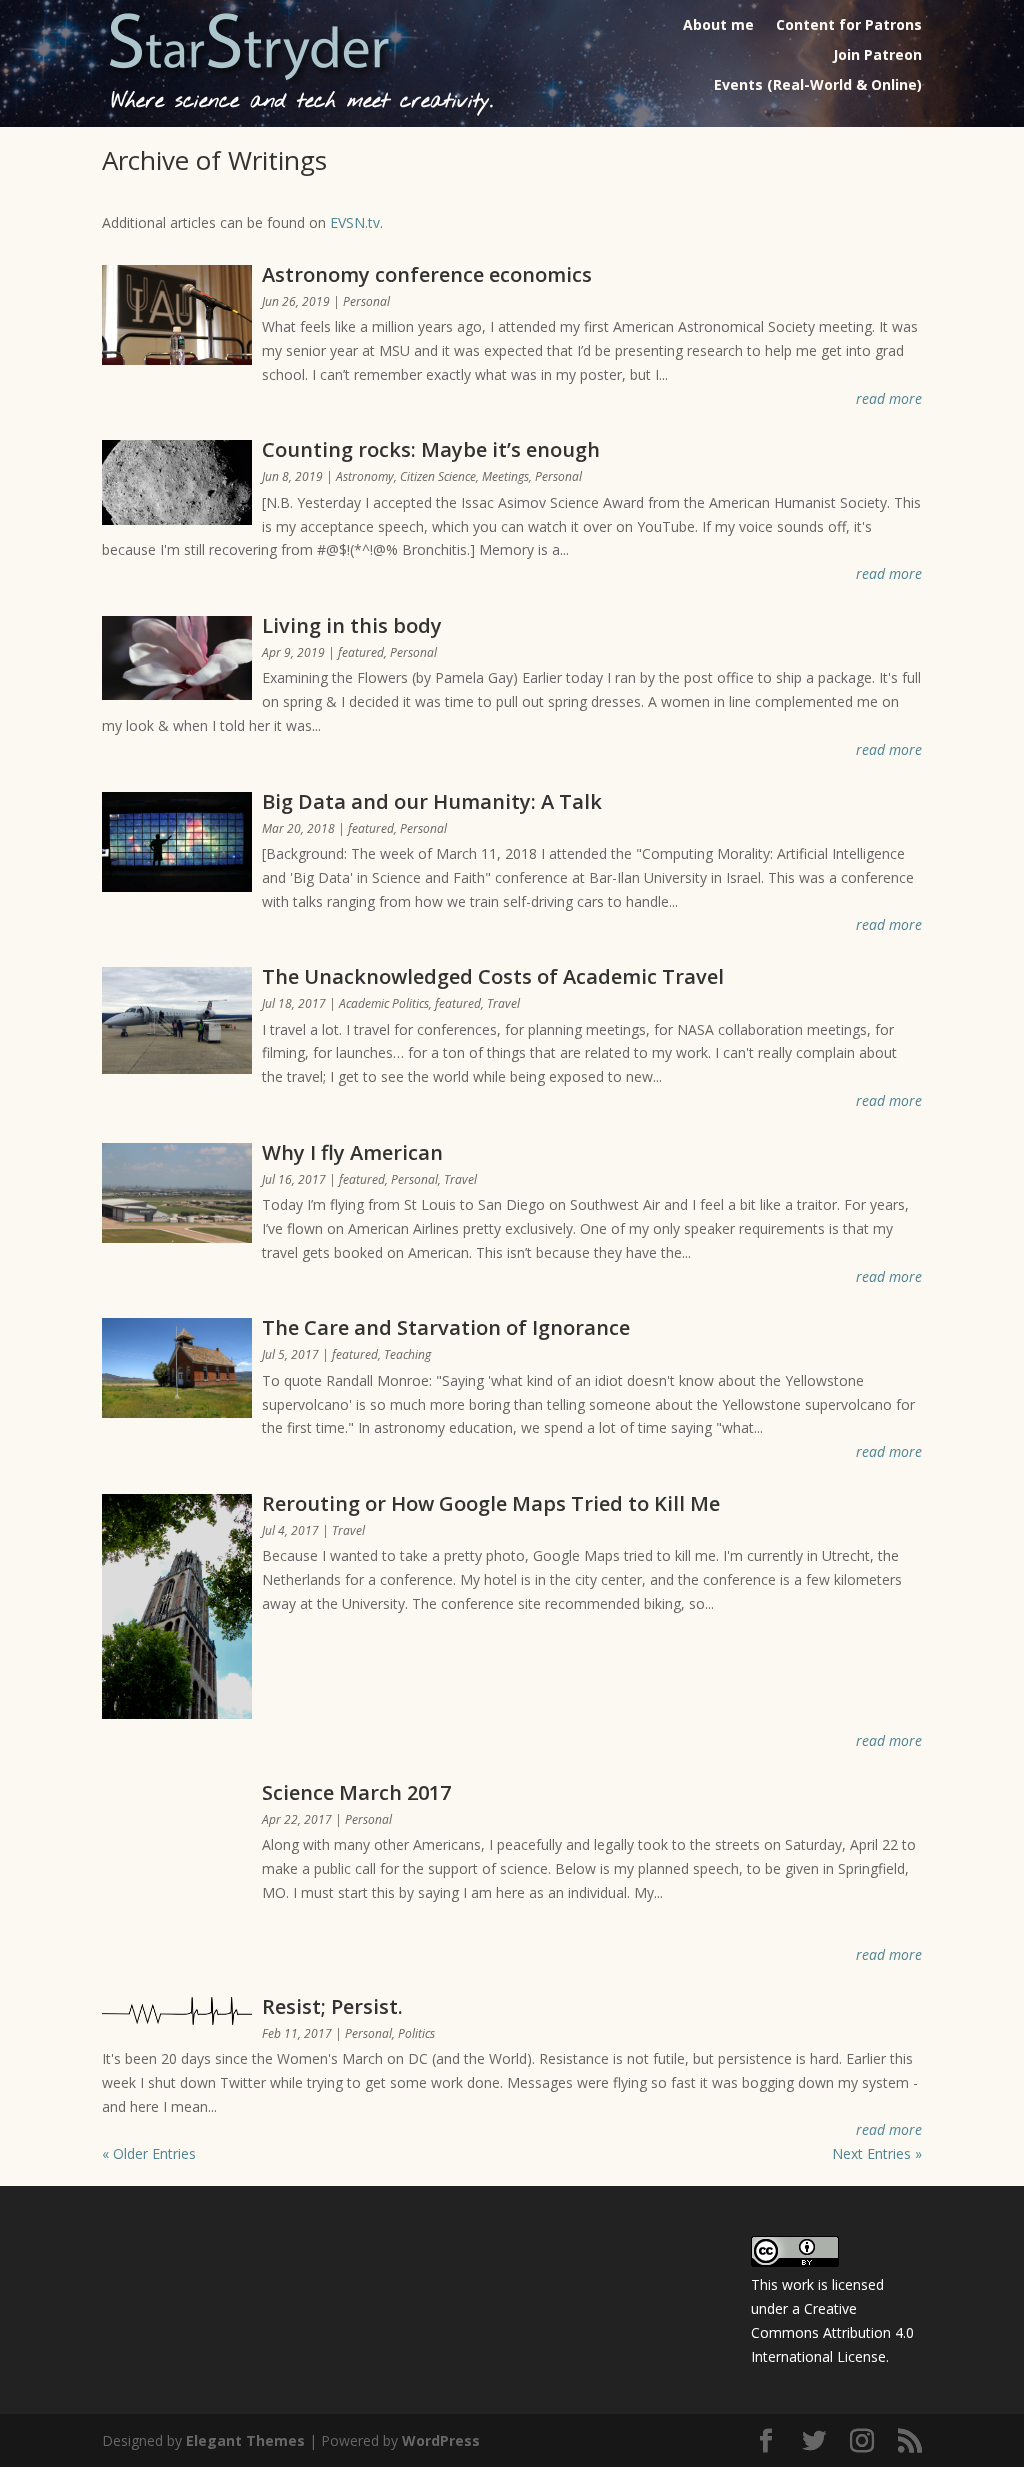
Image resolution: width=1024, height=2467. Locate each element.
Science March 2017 (356, 1792)
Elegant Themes (245, 2440)
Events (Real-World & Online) (818, 86)
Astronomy (365, 476)
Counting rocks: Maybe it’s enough (431, 449)
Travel (503, 1003)
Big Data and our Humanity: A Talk (432, 801)
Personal (366, 301)
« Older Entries (149, 2153)
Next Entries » (877, 2153)
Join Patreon (877, 56)
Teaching (407, 1354)
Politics (416, 2033)
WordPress (441, 2440)
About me (718, 26)
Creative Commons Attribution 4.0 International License (832, 2332)
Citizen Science (438, 476)
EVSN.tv (355, 222)
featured (361, 652)
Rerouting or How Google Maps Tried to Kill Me (491, 1503)
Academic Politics (384, 1003)
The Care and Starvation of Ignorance (446, 1327)
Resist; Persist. (332, 2006)
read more (889, 398)
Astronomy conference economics (427, 274)
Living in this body (352, 625)
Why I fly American (352, 1152)
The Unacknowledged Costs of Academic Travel (493, 976)
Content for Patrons (849, 26)
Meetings (505, 476)
